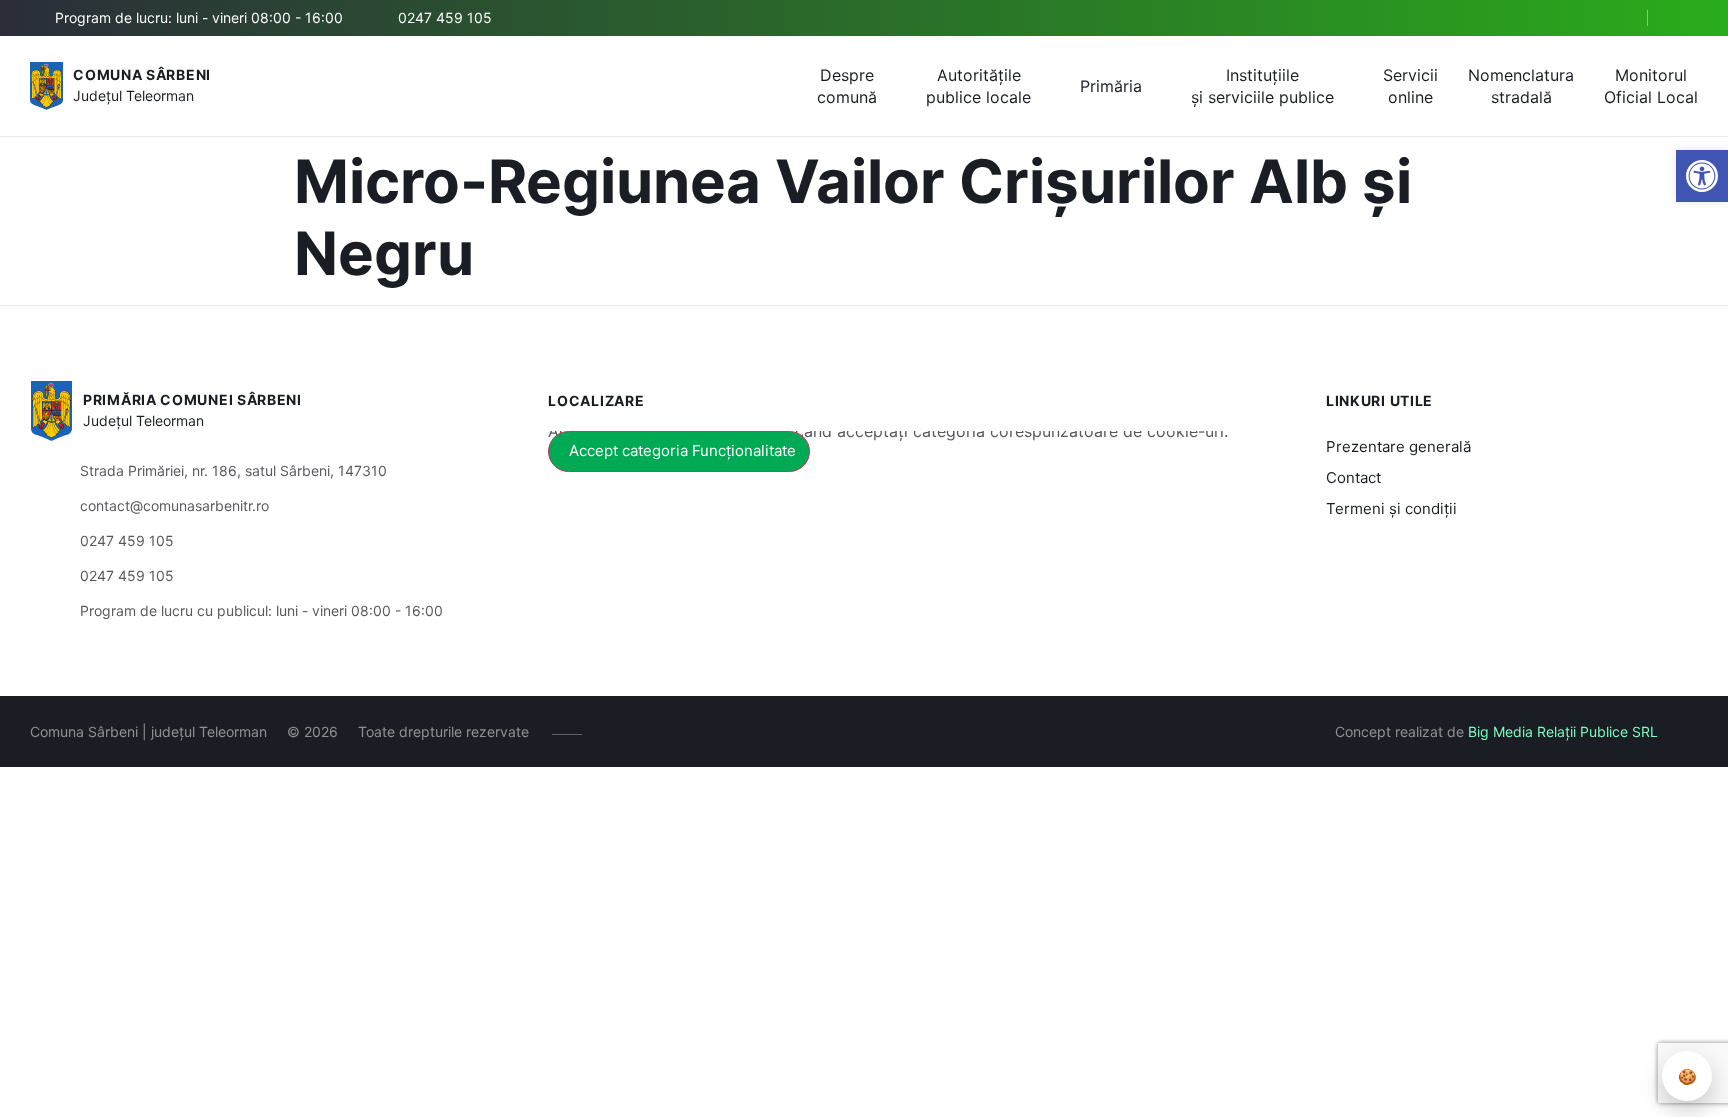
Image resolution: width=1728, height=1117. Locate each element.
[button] (1615, 19)
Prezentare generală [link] (1398, 446)
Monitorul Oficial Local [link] (1651, 86)
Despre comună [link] (847, 86)
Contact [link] (1353, 477)
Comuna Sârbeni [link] (142, 74)
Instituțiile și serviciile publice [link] (1262, 86)
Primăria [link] (1111, 86)
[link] (1702, 176)
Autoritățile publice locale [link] (978, 86)
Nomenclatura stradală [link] (1521, 86)
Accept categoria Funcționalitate (682, 450)
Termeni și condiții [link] (1391, 508)
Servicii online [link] (1410, 86)
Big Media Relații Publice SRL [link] (1563, 731)
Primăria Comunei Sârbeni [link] (192, 399)
